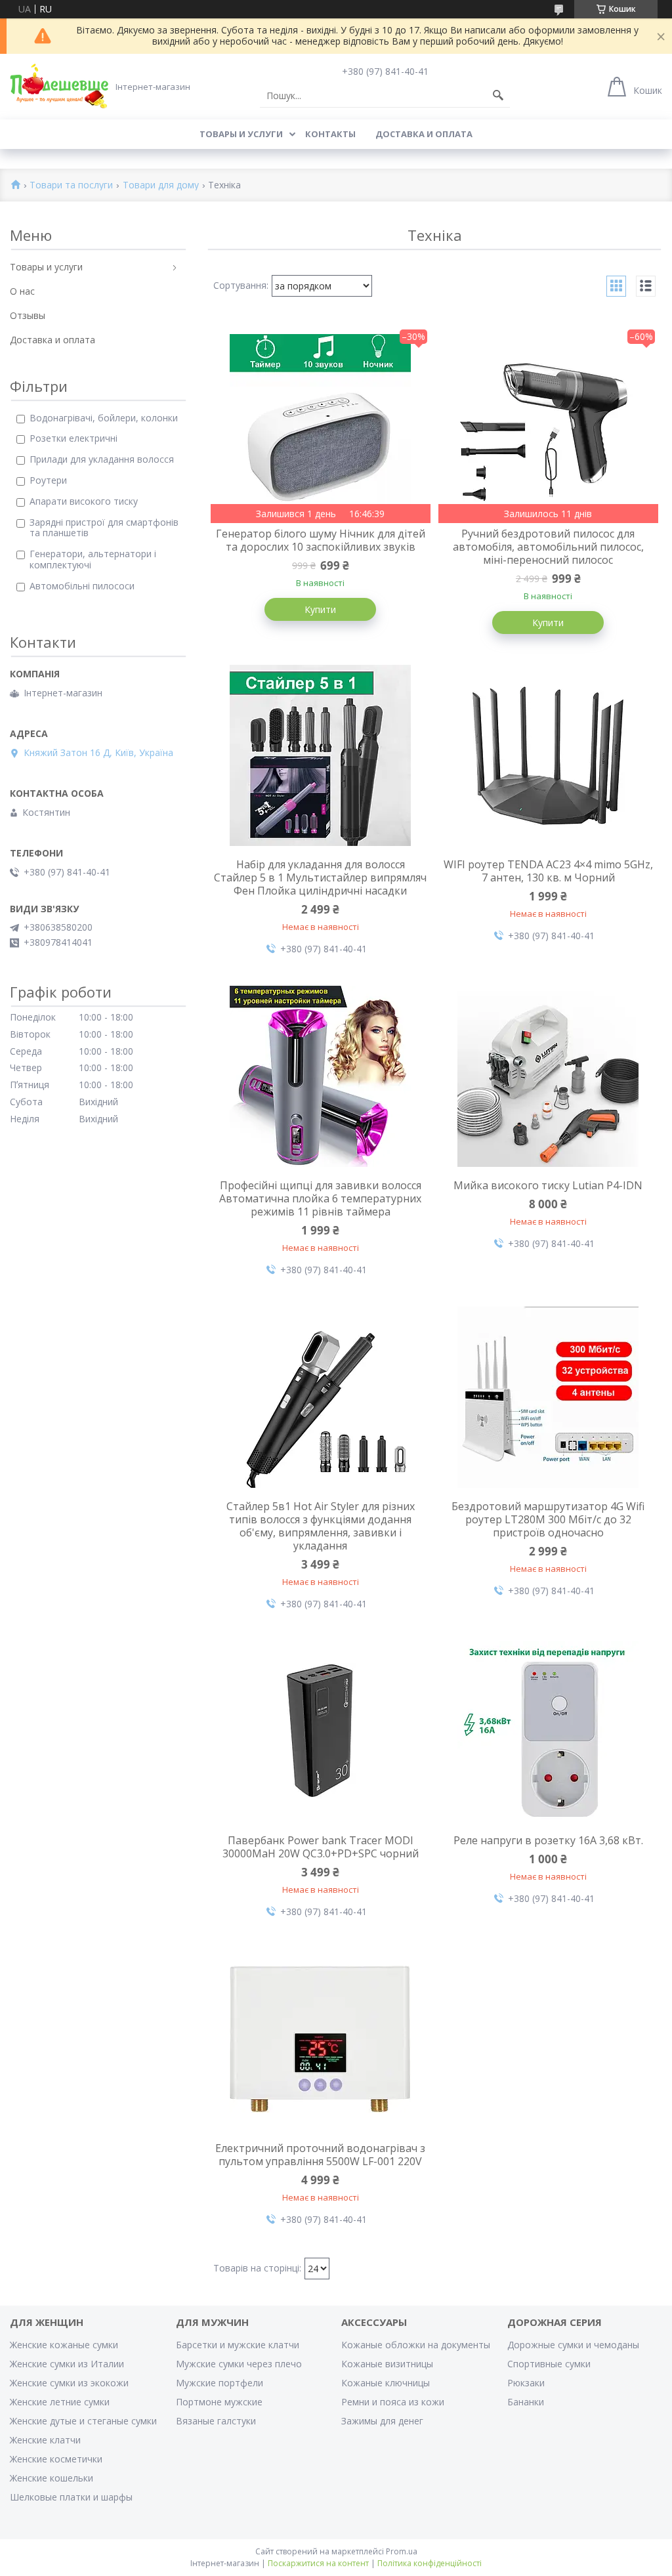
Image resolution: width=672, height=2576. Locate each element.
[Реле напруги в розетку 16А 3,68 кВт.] (549, 1731)
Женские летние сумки (60, 2402)
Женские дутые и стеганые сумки (83, 2421)
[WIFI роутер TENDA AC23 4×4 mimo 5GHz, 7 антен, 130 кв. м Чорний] (549, 755)
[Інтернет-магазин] (59, 86)
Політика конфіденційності (430, 2563)
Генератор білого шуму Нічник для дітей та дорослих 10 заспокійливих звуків (321, 540)
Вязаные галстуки (216, 2421)
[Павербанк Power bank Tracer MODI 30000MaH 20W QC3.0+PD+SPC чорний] (321, 1731)
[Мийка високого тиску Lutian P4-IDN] (549, 1076)
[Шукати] (498, 96)
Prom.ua (402, 2551)
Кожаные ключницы (386, 2383)
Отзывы (28, 315)
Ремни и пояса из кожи (393, 2402)
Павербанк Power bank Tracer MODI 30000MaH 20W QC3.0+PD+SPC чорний (321, 1847)
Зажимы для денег (382, 2421)
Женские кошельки (52, 2478)
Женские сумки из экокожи (69, 2383)
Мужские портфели (220, 2383)
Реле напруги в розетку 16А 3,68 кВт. (548, 1840)
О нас (22, 291)
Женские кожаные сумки (64, 2345)
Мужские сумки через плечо (239, 2364)
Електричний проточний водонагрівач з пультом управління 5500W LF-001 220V (320, 2155)
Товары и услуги (241, 134)
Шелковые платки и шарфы (71, 2497)
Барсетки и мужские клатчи (238, 2345)
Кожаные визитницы (387, 2364)
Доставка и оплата (424, 134)
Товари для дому (161, 185)
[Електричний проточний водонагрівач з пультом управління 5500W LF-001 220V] (321, 2039)
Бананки (526, 2402)
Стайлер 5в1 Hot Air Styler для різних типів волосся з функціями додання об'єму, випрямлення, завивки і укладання (321, 1526)
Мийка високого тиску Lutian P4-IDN (548, 1185)
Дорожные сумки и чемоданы (573, 2345)
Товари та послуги (71, 185)
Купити (320, 609)
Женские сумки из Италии (67, 2364)
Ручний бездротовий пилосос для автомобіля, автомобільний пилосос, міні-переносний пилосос (548, 547)
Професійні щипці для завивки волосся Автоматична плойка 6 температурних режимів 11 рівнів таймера (320, 1198)
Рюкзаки (526, 2383)
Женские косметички (56, 2459)
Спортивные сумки (549, 2364)
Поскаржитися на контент (318, 2563)
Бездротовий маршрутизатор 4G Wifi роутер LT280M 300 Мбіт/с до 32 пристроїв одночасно (548, 1519)
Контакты (330, 134)
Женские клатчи (45, 2440)
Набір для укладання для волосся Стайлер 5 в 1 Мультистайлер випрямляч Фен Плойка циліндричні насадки (320, 877)
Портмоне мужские (219, 2402)
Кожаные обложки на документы (416, 2345)
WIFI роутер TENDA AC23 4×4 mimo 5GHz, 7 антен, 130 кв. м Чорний (548, 871)
